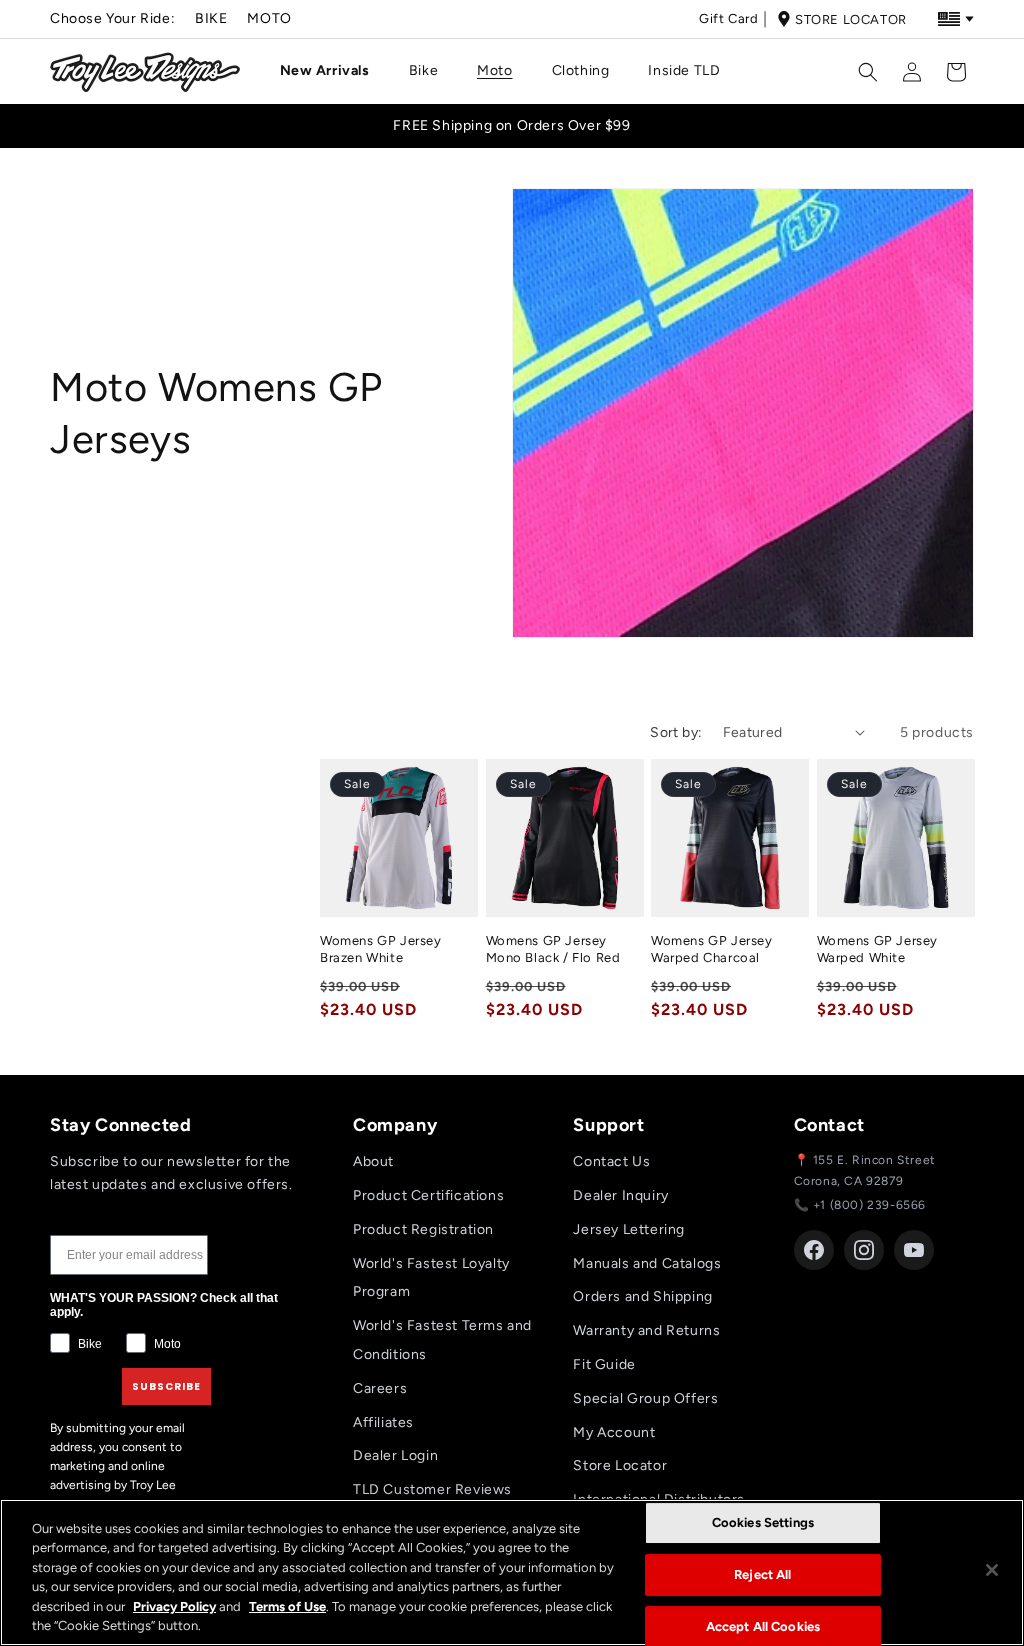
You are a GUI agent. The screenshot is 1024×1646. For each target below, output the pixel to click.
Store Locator (851, 19)
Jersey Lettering (629, 1229)
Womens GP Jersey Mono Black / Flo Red (553, 949)
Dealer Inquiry (620, 1195)
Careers (380, 1388)
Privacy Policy (174, 1606)
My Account (614, 1432)
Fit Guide (604, 1364)
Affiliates (383, 1422)
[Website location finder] (956, 19)
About (373, 1161)
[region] (512, 1572)
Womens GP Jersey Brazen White (381, 949)
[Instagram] (864, 1250)
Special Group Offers (645, 1398)
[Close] (992, 1570)
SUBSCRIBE (166, 1386)
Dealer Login (395, 1455)
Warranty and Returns (646, 1330)
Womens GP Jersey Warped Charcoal (712, 949)
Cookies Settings (763, 1523)
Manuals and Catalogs (647, 1263)
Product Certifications (428, 1195)
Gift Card (728, 18)
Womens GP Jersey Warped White (878, 949)
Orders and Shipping (642, 1296)
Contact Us (611, 1161)
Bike (211, 18)
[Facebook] (814, 1250)
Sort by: (676, 732)
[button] (332, 71)
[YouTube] (914, 1250)
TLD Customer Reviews (432, 1489)
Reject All (762, 1574)
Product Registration (423, 1229)
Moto (269, 18)
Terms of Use (287, 1606)
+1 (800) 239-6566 (869, 1205)
